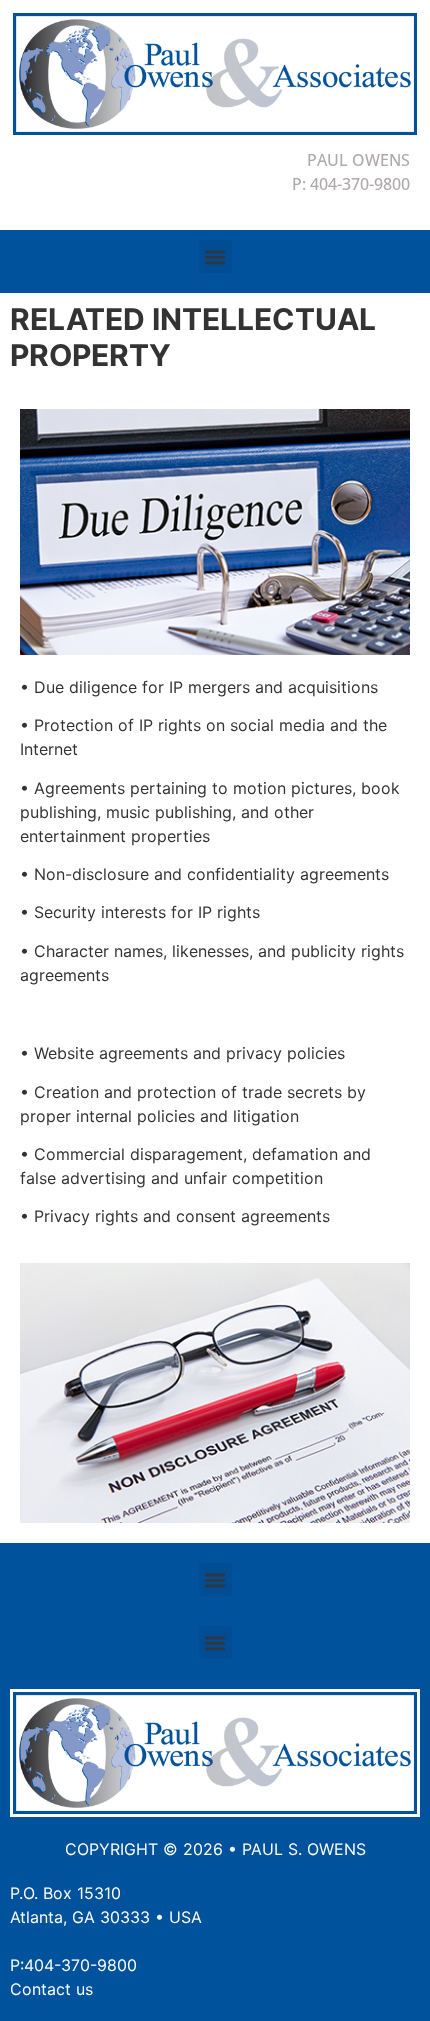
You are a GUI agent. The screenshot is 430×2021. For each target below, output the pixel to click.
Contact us (51, 1989)
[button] (215, 256)
